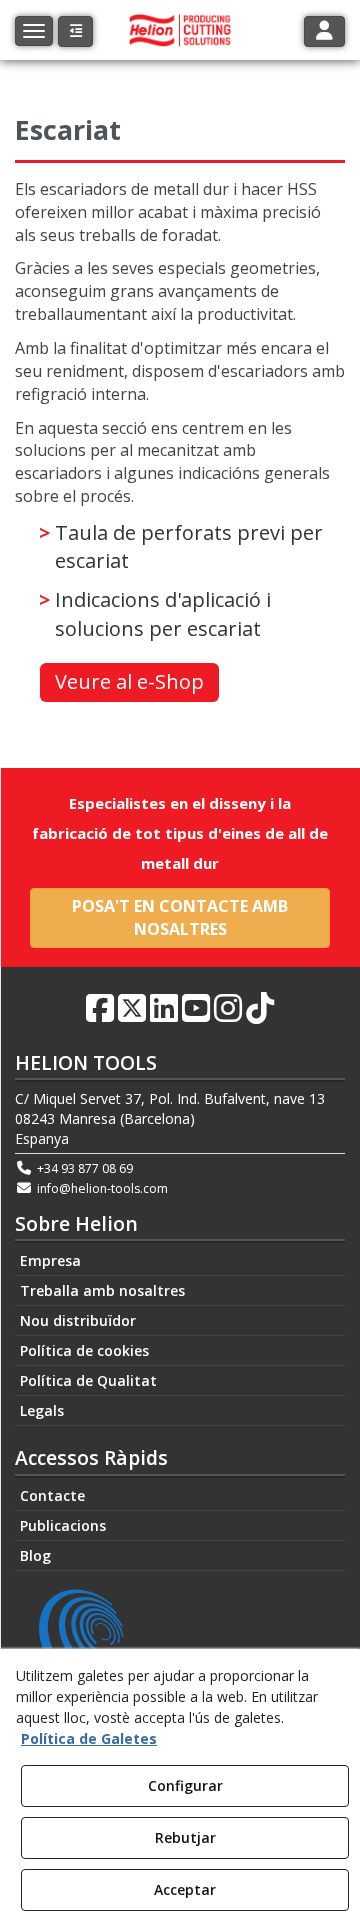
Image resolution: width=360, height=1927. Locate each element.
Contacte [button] (52, 1495)
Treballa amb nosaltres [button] (102, 1290)
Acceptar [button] (185, 1889)
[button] (75, 31)
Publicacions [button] (63, 1525)
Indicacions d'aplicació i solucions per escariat (163, 614)
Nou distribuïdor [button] (78, 1320)
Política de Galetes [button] (89, 1738)
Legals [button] (42, 1410)
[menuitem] (180, 1261)
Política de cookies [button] (84, 1350)
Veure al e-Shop (129, 681)
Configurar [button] (185, 1785)
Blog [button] (35, 1555)
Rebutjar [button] (185, 1837)
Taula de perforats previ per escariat (189, 547)
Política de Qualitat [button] (88, 1380)
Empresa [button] (50, 1260)
